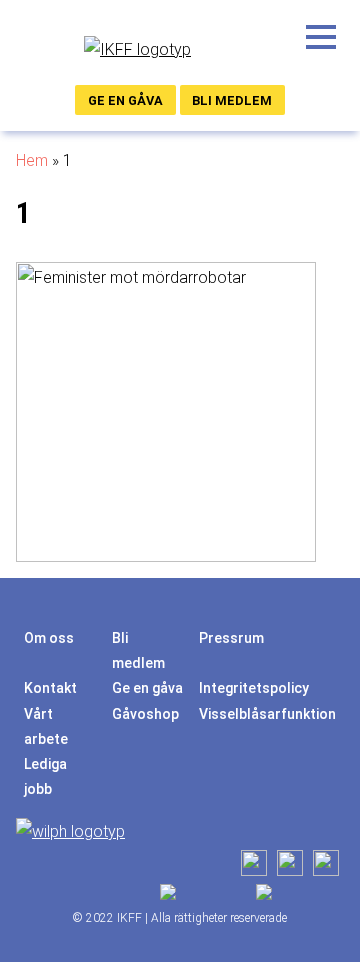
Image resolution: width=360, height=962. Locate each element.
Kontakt (50, 688)
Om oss (49, 638)
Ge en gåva (125, 100)
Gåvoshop (145, 714)
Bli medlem (232, 100)
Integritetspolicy (254, 688)
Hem (32, 160)
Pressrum (231, 638)
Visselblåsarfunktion (267, 714)
